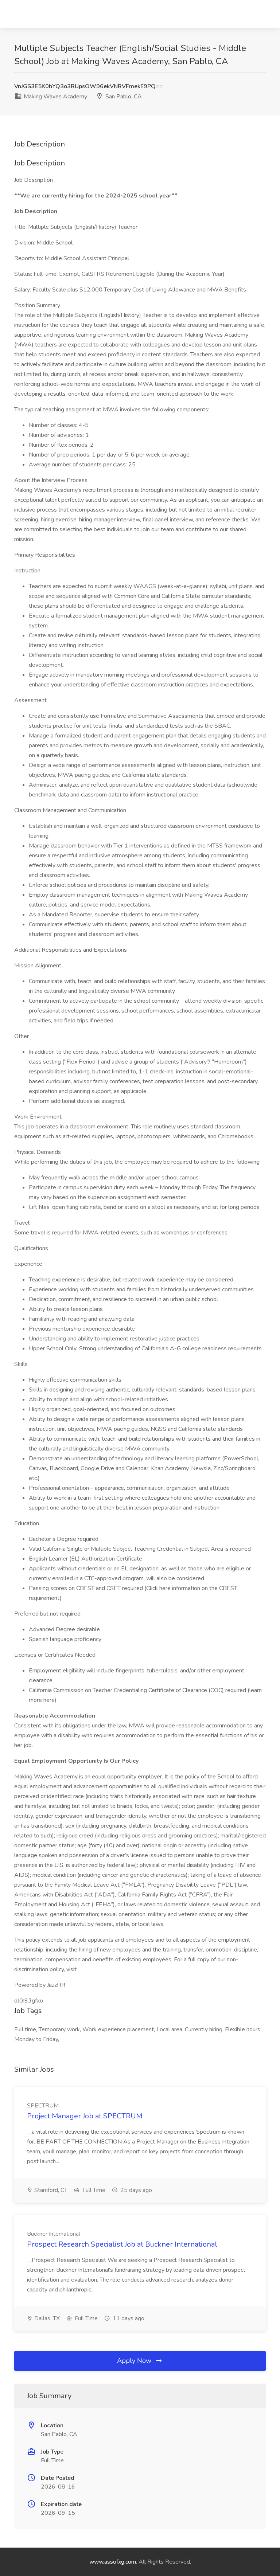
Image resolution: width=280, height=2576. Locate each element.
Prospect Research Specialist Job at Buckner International (122, 2244)
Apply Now (135, 2361)
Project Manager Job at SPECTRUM (85, 2116)
